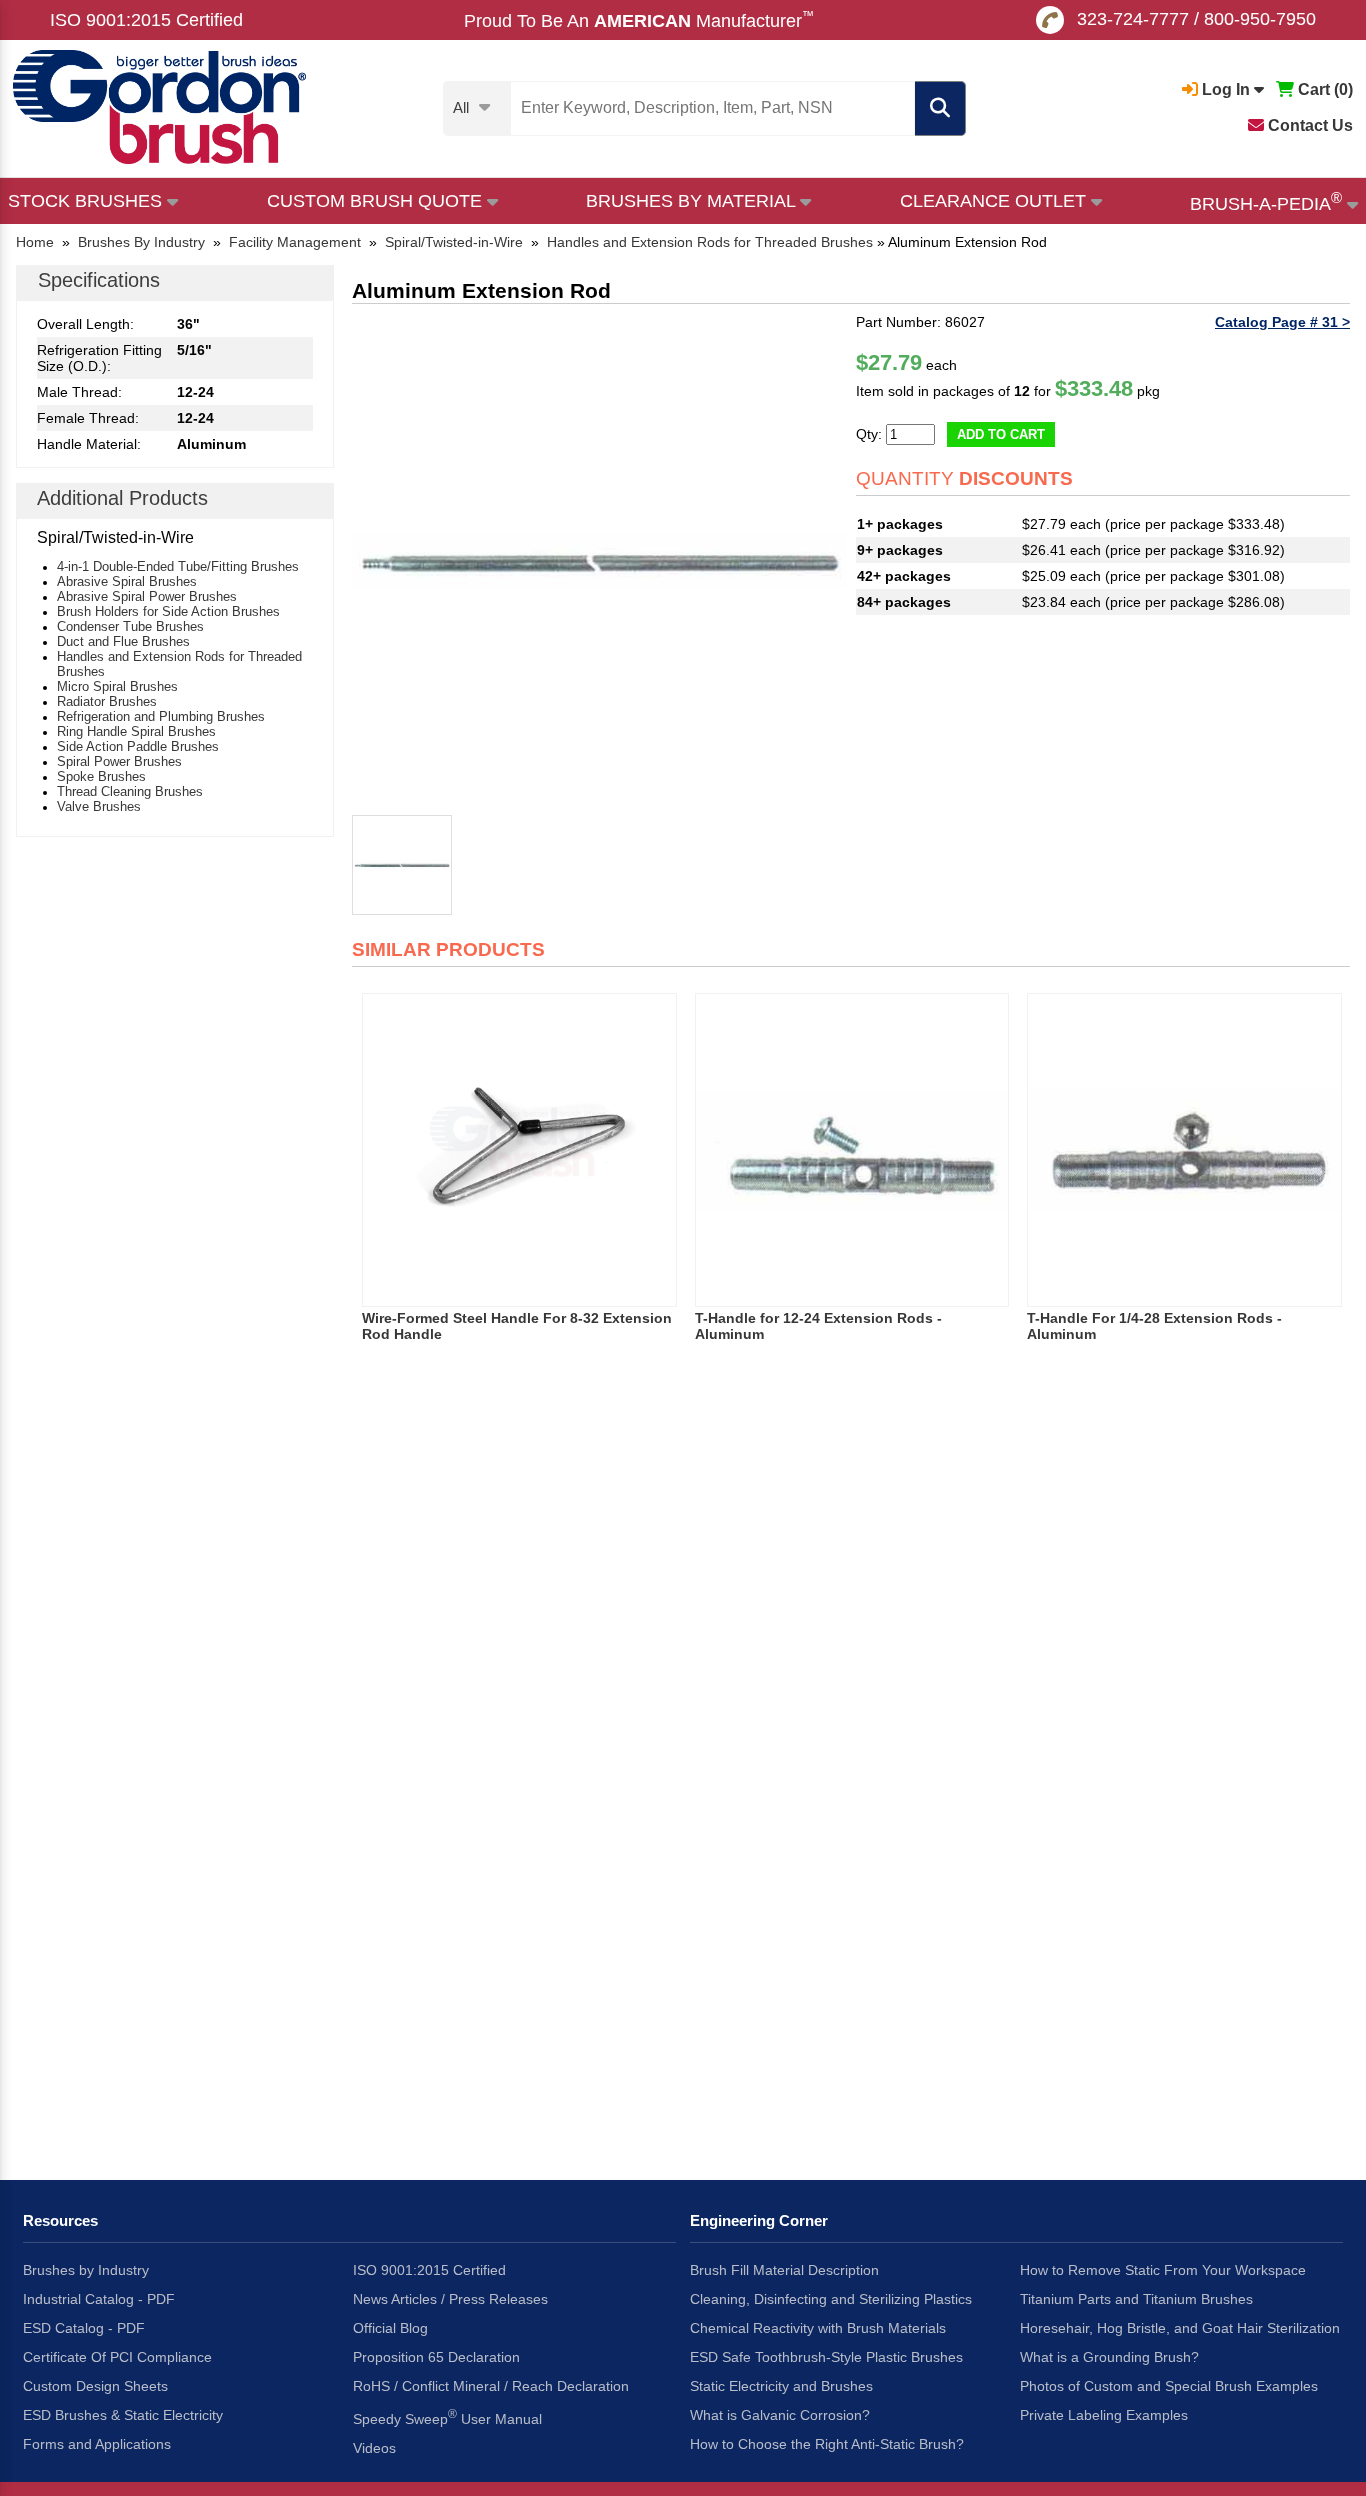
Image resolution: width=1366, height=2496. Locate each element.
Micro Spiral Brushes (117, 686)
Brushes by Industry (86, 2270)
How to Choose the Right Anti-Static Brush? (827, 2444)
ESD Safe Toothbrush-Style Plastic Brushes (826, 2357)
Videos (374, 2448)
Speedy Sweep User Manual (447, 2417)
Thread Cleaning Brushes (130, 791)
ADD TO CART (1001, 434)
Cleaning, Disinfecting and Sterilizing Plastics (831, 2299)
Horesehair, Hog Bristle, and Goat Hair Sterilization (1180, 2328)
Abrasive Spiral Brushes (127, 581)
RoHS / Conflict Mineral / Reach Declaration (491, 2386)
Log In (1226, 89)
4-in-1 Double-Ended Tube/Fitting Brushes (178, 566)
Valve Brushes (99, 806)
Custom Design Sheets (95, 2386)
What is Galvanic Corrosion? (780, 2415)
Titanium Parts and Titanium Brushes (1136, 2299)
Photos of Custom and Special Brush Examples (1169, 2386)
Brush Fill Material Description (784, 2270)
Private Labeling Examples (1104, 2415)
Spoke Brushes (101, 776)
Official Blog (390, 2328)
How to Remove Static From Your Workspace (1163, 2270)
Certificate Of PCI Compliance (117, 2357)
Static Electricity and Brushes (781, 2386)
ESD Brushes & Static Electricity (123, 2415)
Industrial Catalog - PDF (99, 2299)
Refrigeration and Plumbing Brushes (161, 716)
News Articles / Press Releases (450, 2299)
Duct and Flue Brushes (123, 641)
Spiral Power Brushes (119, 761)
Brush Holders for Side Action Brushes (168, 611)
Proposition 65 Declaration (436, 2357)
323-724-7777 (1133, 19)
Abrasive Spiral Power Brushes (147, 596)
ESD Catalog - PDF (84, 2328)
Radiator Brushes (107, 701)
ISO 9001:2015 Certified (146, 20)
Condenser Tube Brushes (130, 626)
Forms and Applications (97, 2444)
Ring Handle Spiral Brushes (136, 731)
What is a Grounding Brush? (1109, 2357)
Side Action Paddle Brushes (138, 746)
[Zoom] (599, 561)
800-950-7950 (1260, 19)
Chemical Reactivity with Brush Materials (818, 2328)
